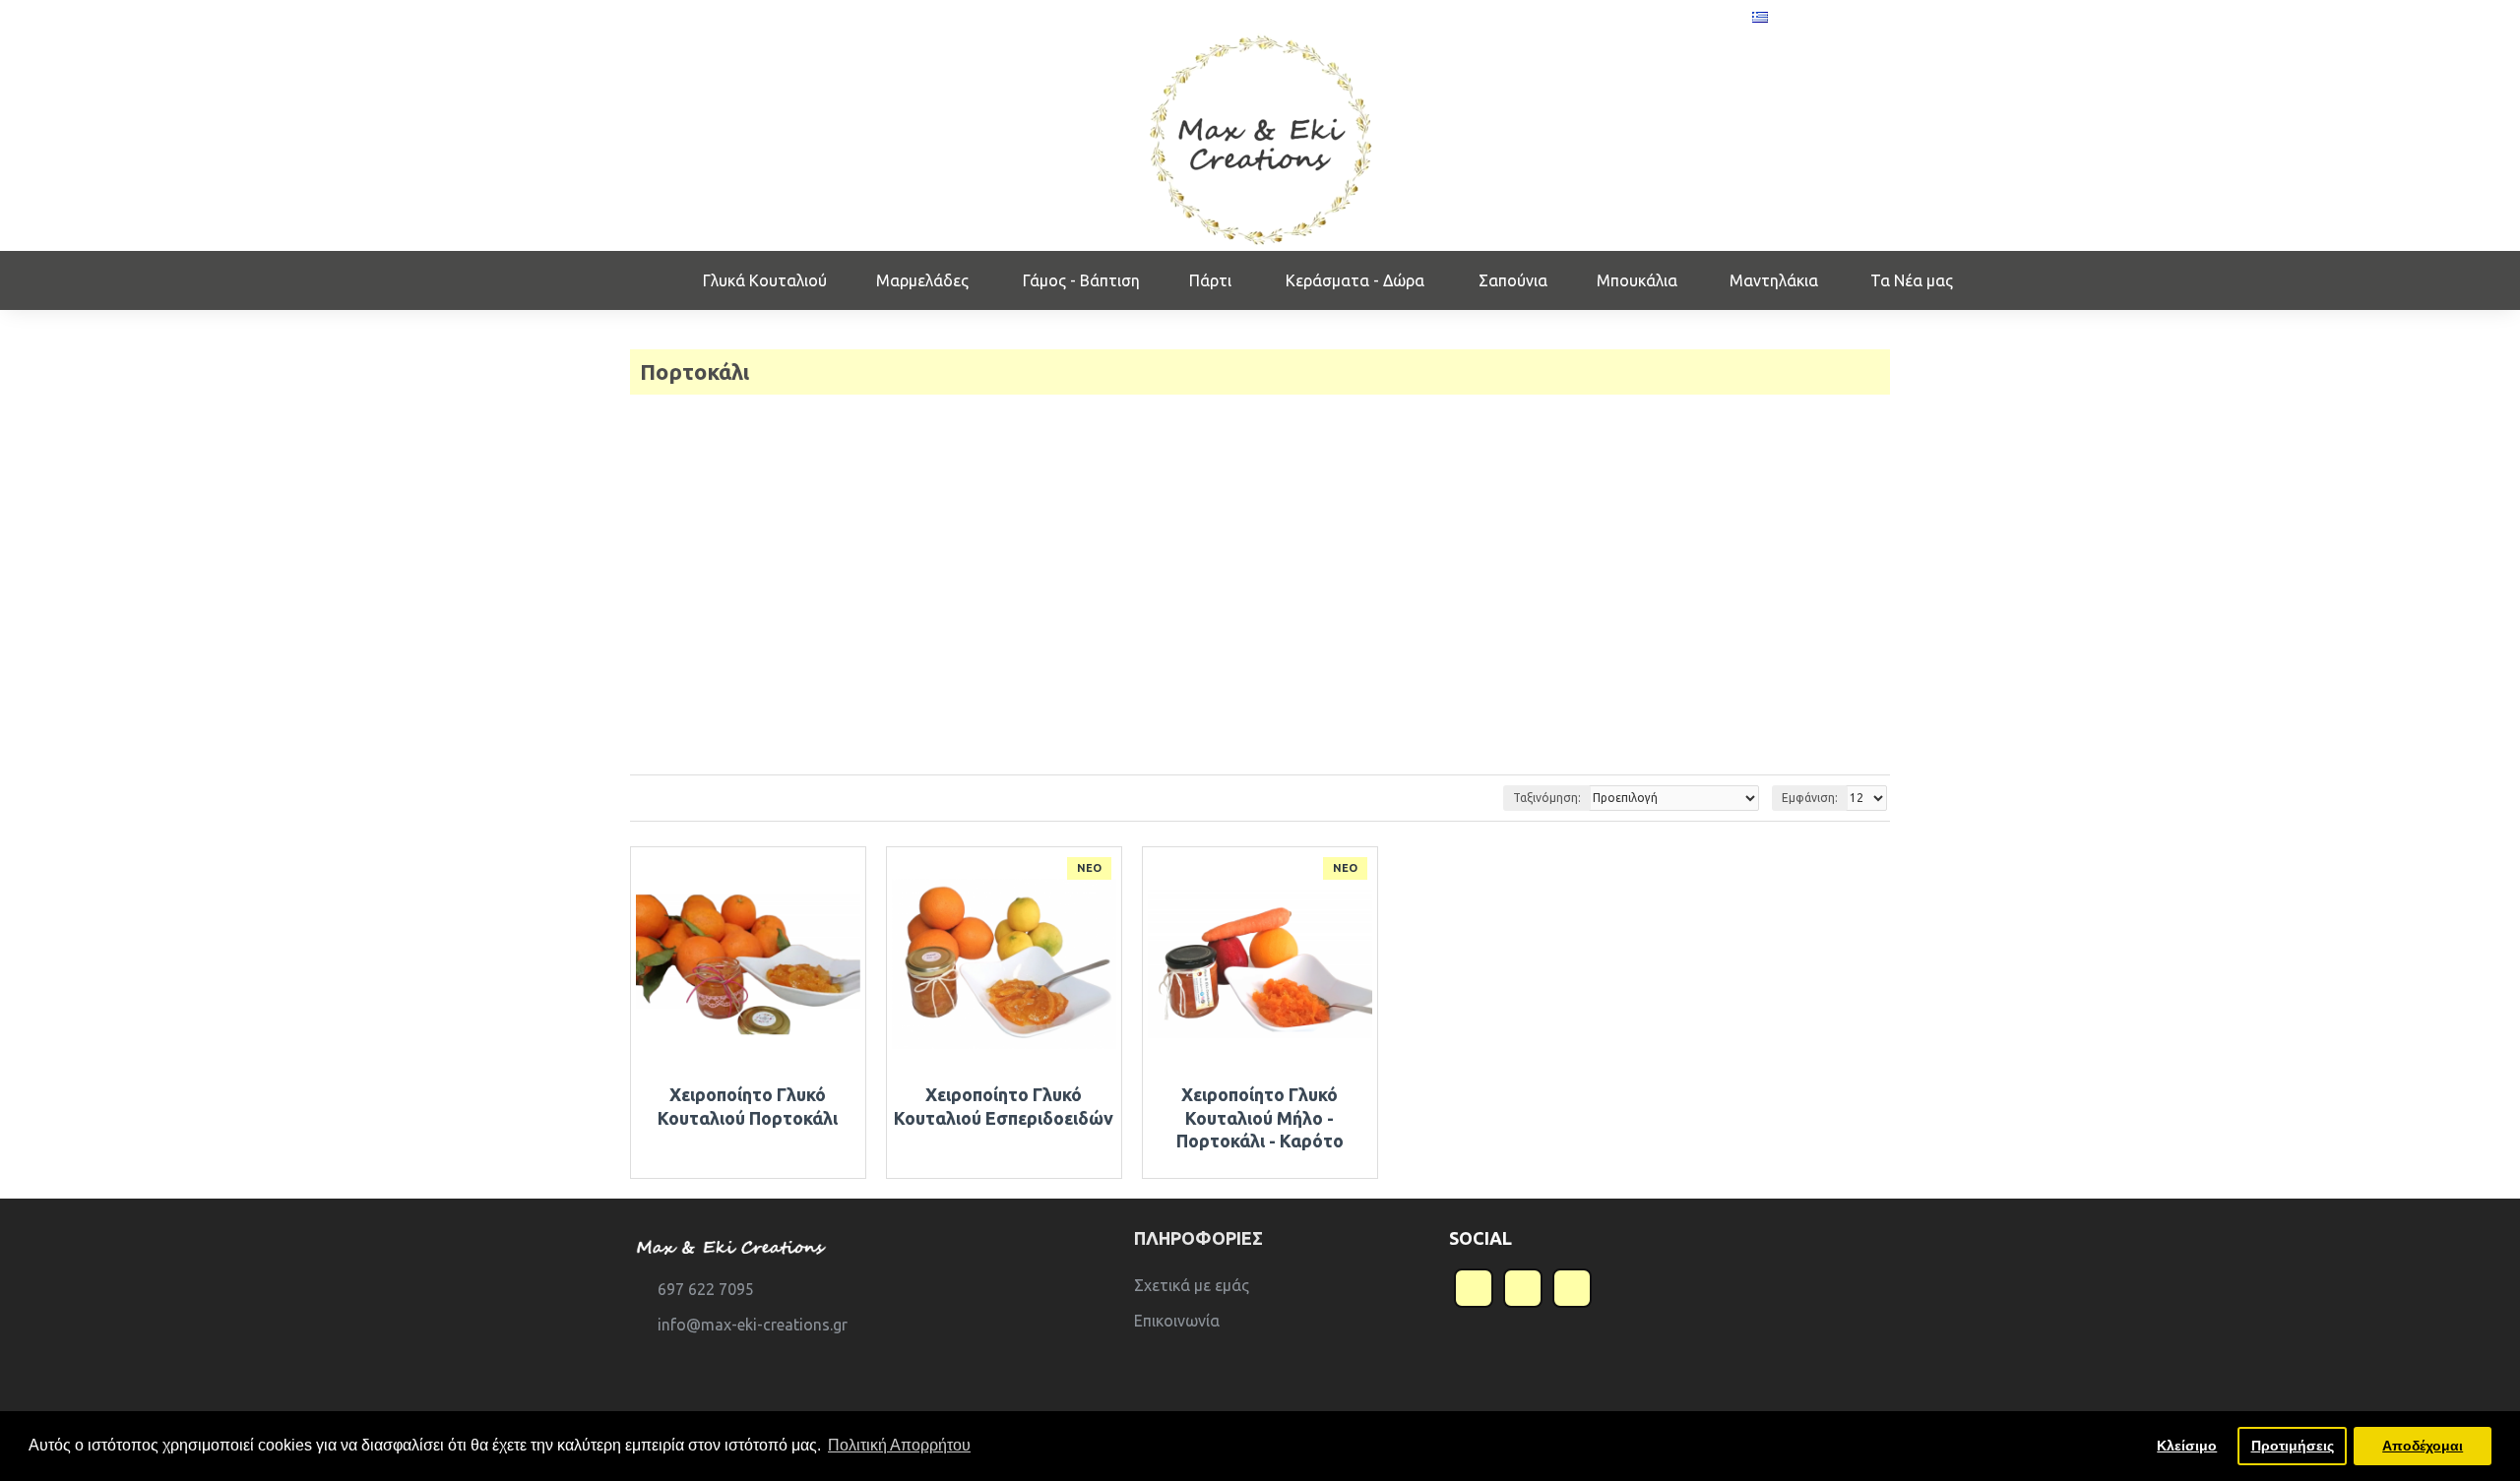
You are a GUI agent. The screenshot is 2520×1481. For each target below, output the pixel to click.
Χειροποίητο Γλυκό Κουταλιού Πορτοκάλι (748, 1106)
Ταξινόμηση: (1547, 798)
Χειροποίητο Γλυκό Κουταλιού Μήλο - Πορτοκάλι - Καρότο (1260, 1117)
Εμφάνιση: (1810, 798)
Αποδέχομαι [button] (2423, 1446)
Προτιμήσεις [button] (2293, 1446)
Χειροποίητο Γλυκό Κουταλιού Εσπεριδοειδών (1004, 1106)
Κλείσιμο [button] (2187, 1446)
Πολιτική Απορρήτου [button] (899, 1445)
